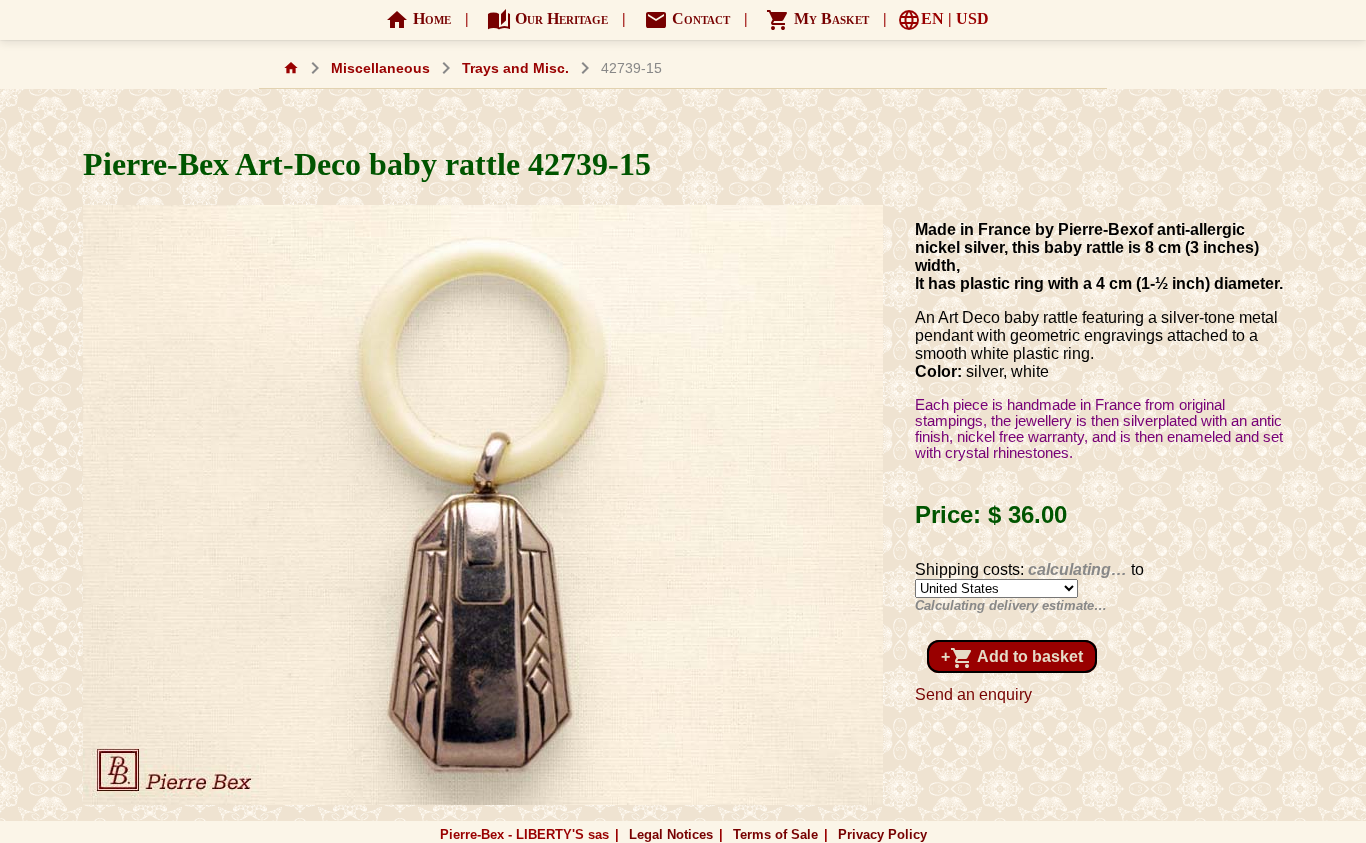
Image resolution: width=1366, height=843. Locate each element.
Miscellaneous (380, 68)
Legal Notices (671, 834)
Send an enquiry (973, 694)
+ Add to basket (1012, 658)
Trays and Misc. (515, 68)
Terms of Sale (775, 834)
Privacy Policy (882, 834)
